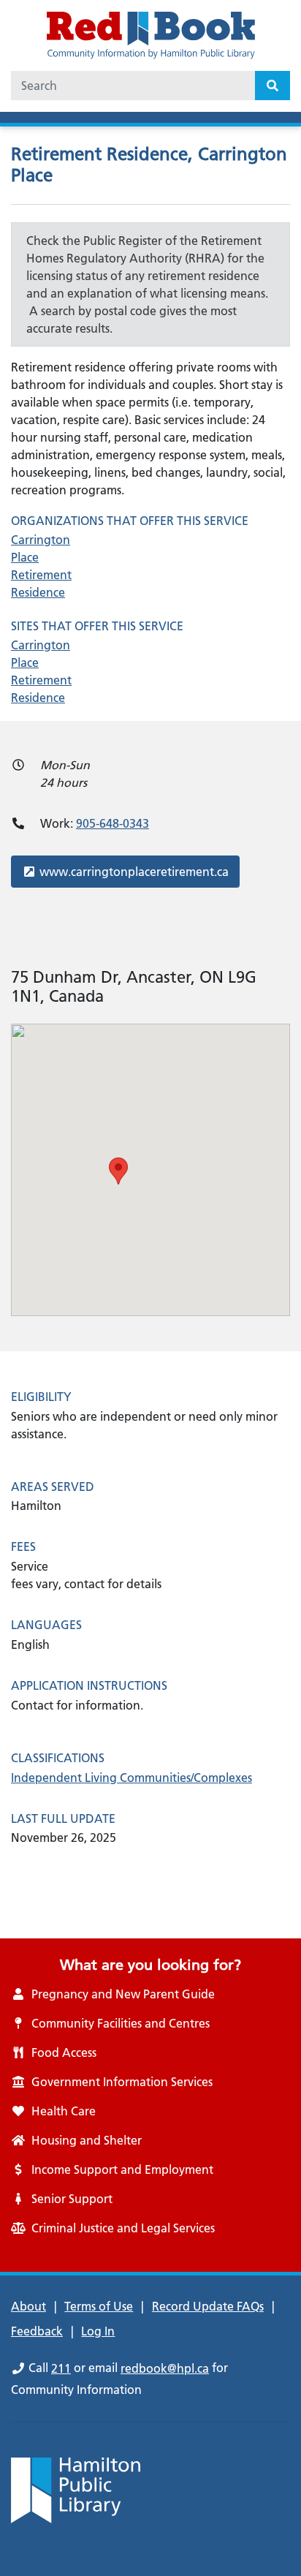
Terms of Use (99, 2306)
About (28, 2306)
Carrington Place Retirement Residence (41, 566)
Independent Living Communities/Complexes (132, 1778)
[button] (118, 1171)
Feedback (37, 2331)
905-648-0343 (113, 823)
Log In (98, 2331)
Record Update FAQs (208, 2306)
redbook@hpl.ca (165, 2368)
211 (61, 2368)
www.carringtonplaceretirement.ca (134, 871)
